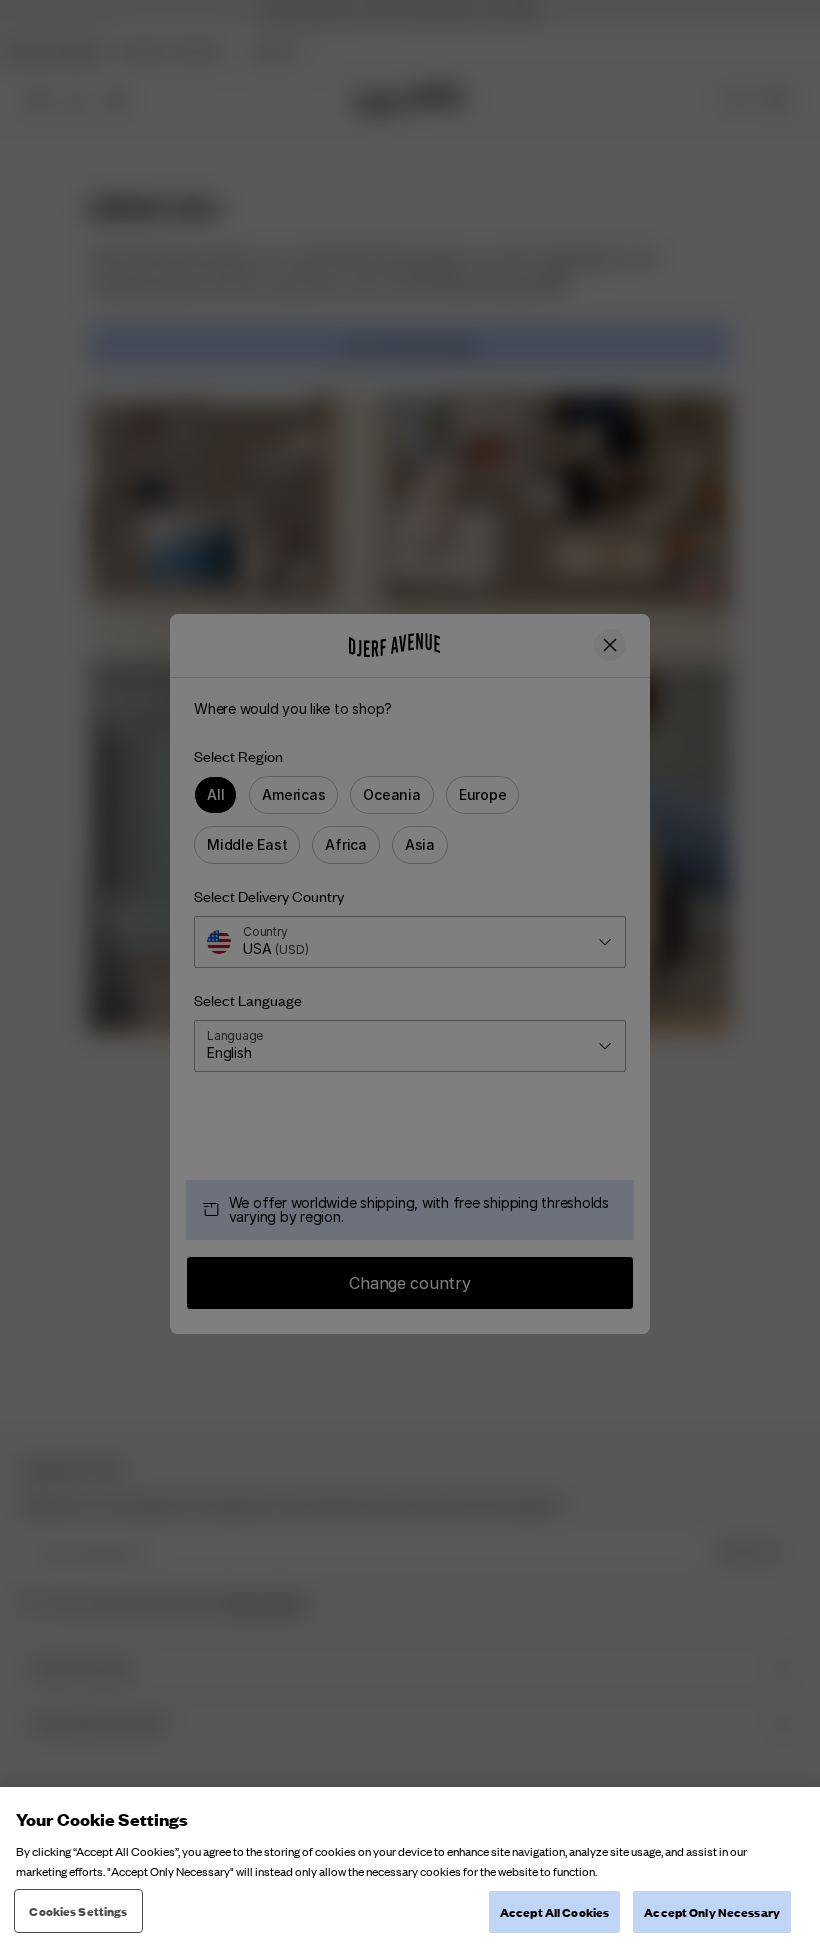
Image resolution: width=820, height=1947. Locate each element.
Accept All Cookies (554, 1911)
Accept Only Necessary (712, 1911)
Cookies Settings (78, 1910)
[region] (410, 1867)
